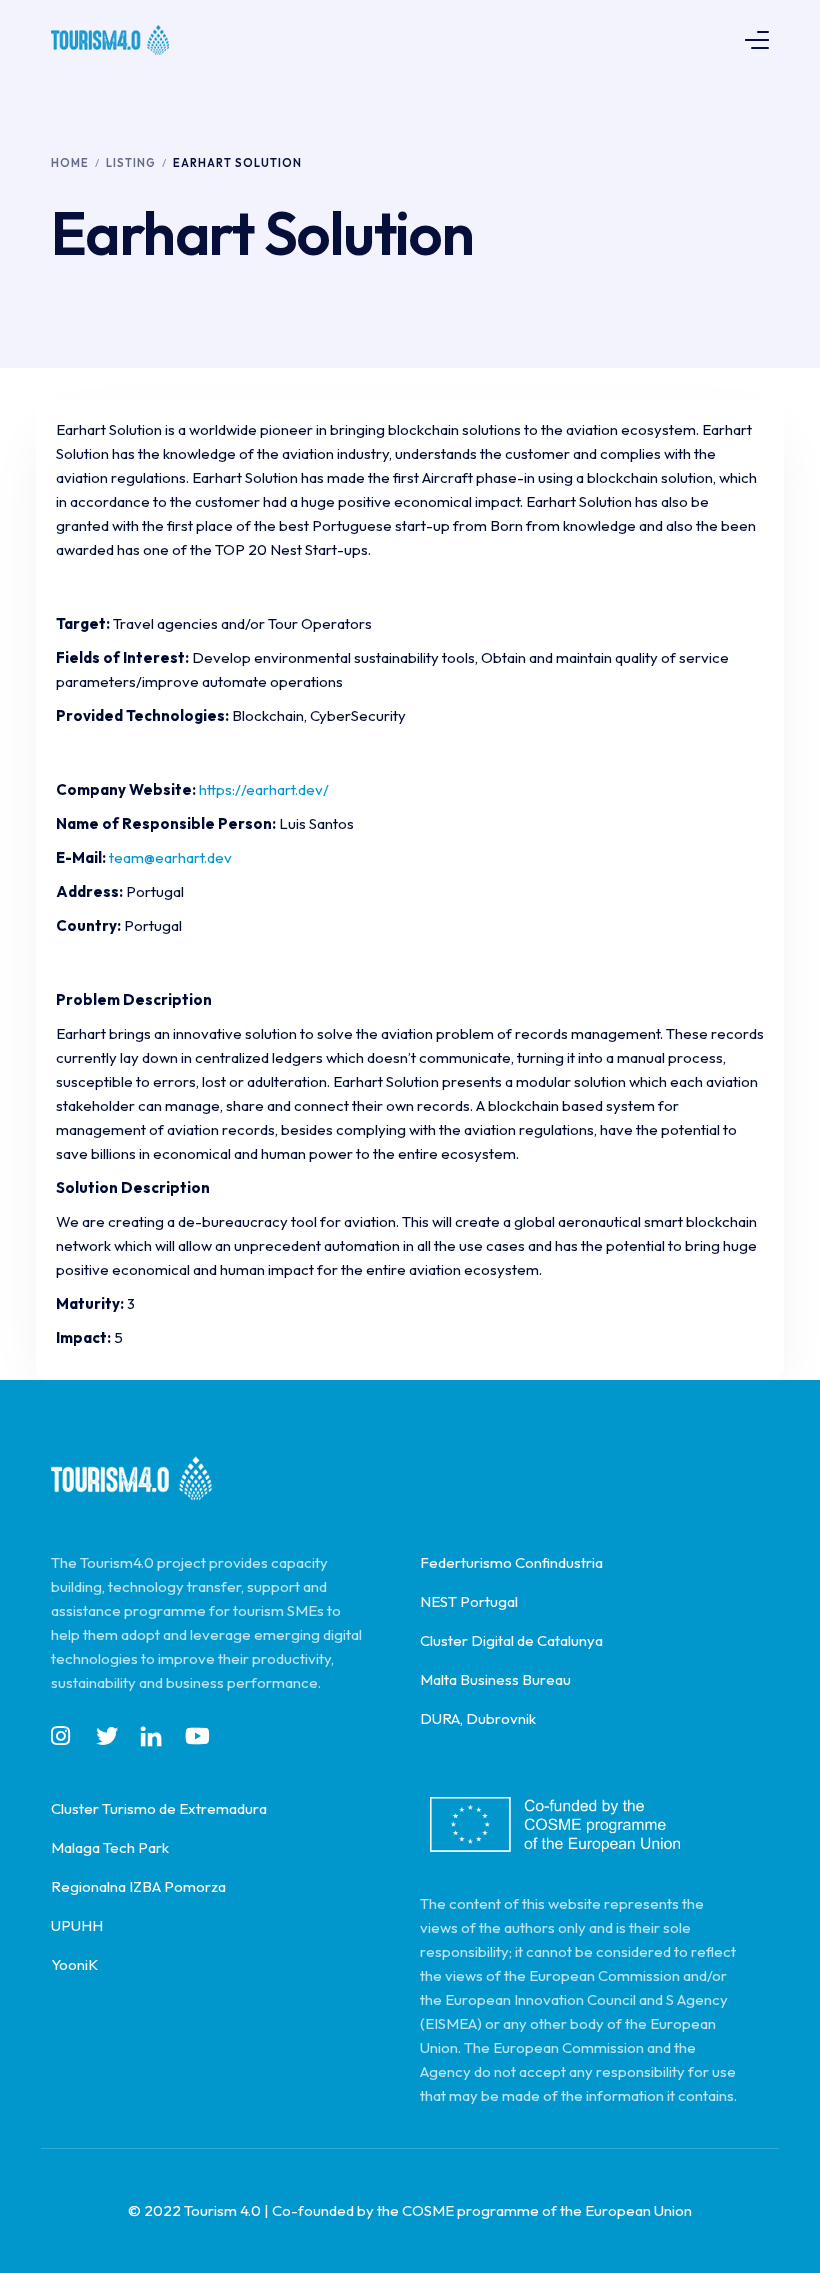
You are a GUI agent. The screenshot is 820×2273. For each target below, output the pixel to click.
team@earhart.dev (170, 857)
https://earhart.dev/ (264, 789)
